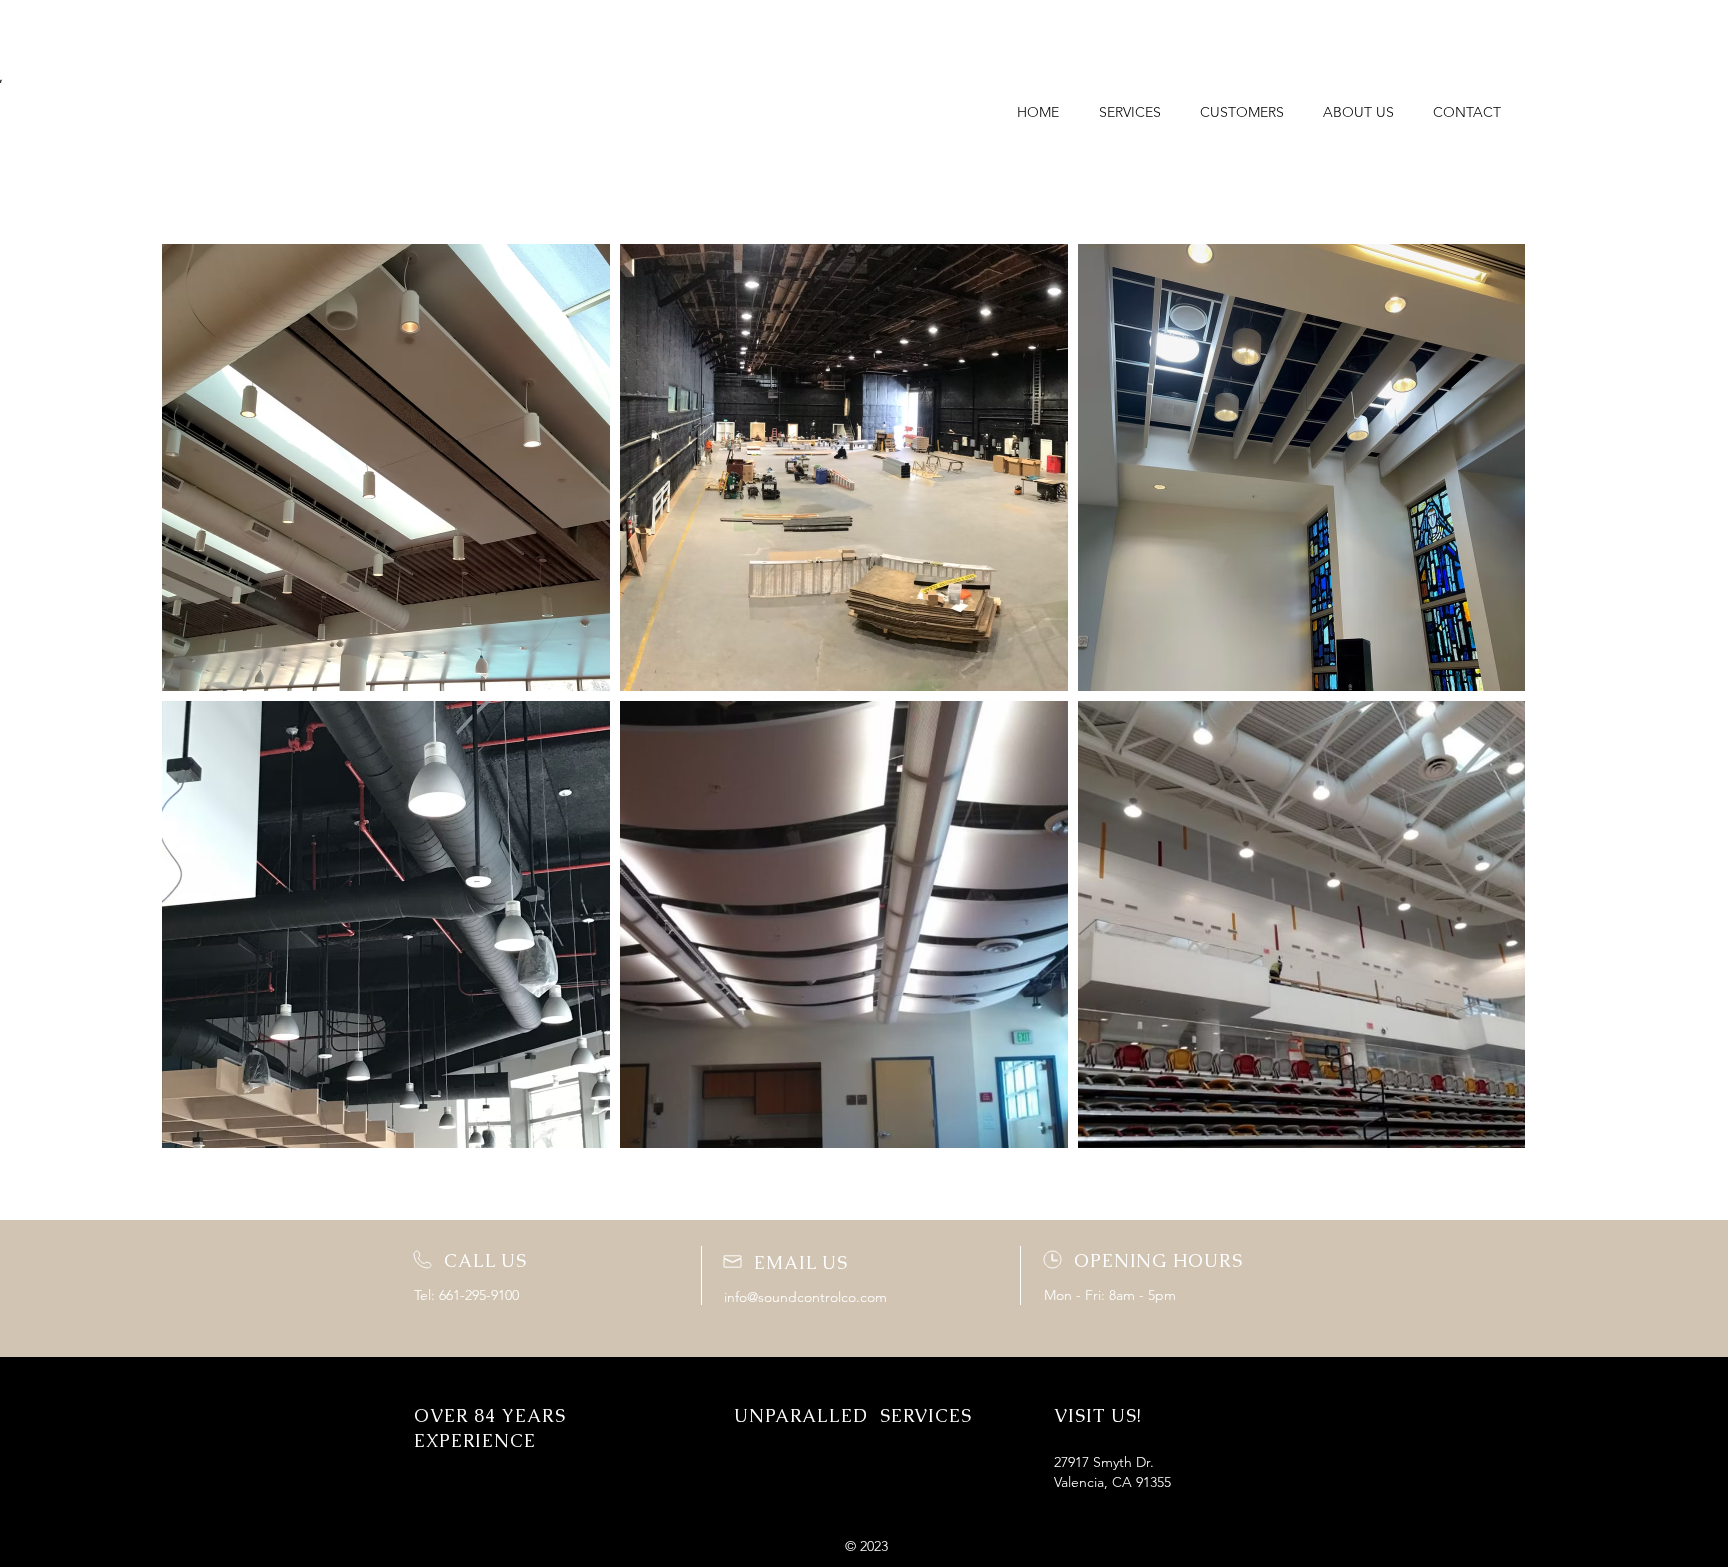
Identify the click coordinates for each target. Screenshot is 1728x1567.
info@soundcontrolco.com (805, 1297)
